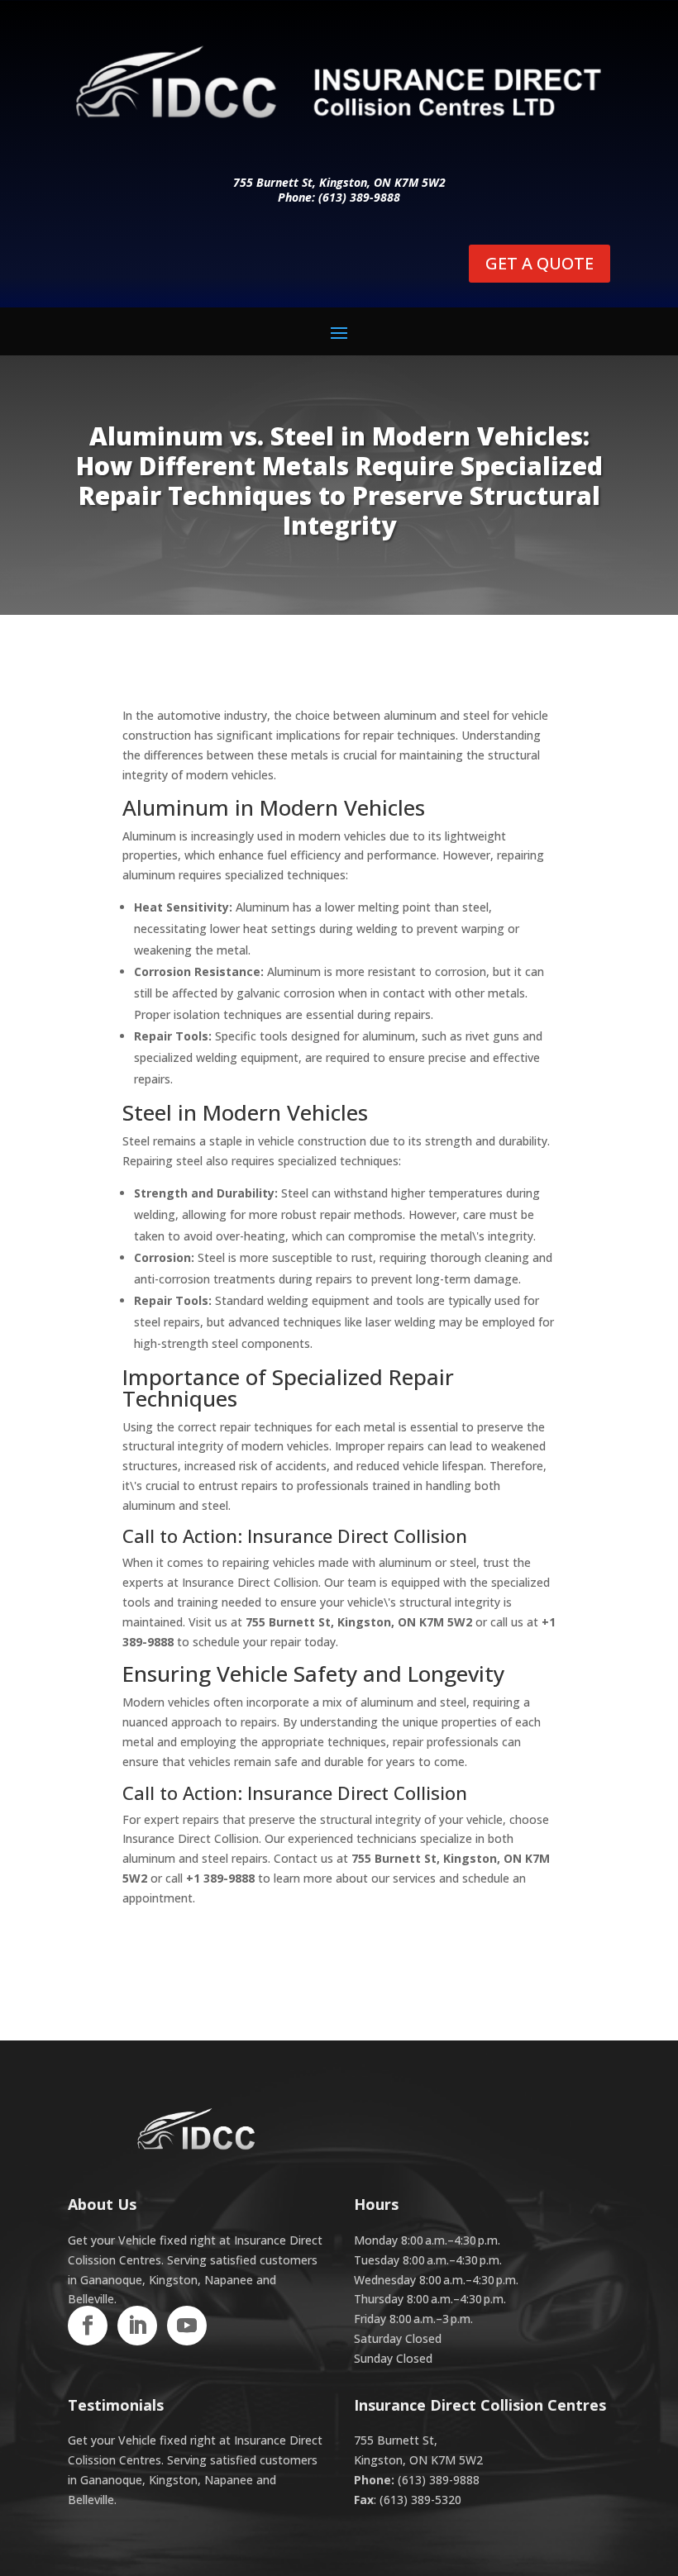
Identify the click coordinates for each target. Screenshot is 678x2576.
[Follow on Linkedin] (137, 2326)
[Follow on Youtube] (187, 2326)
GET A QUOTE (540, 263)
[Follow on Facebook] (88, 2326)
